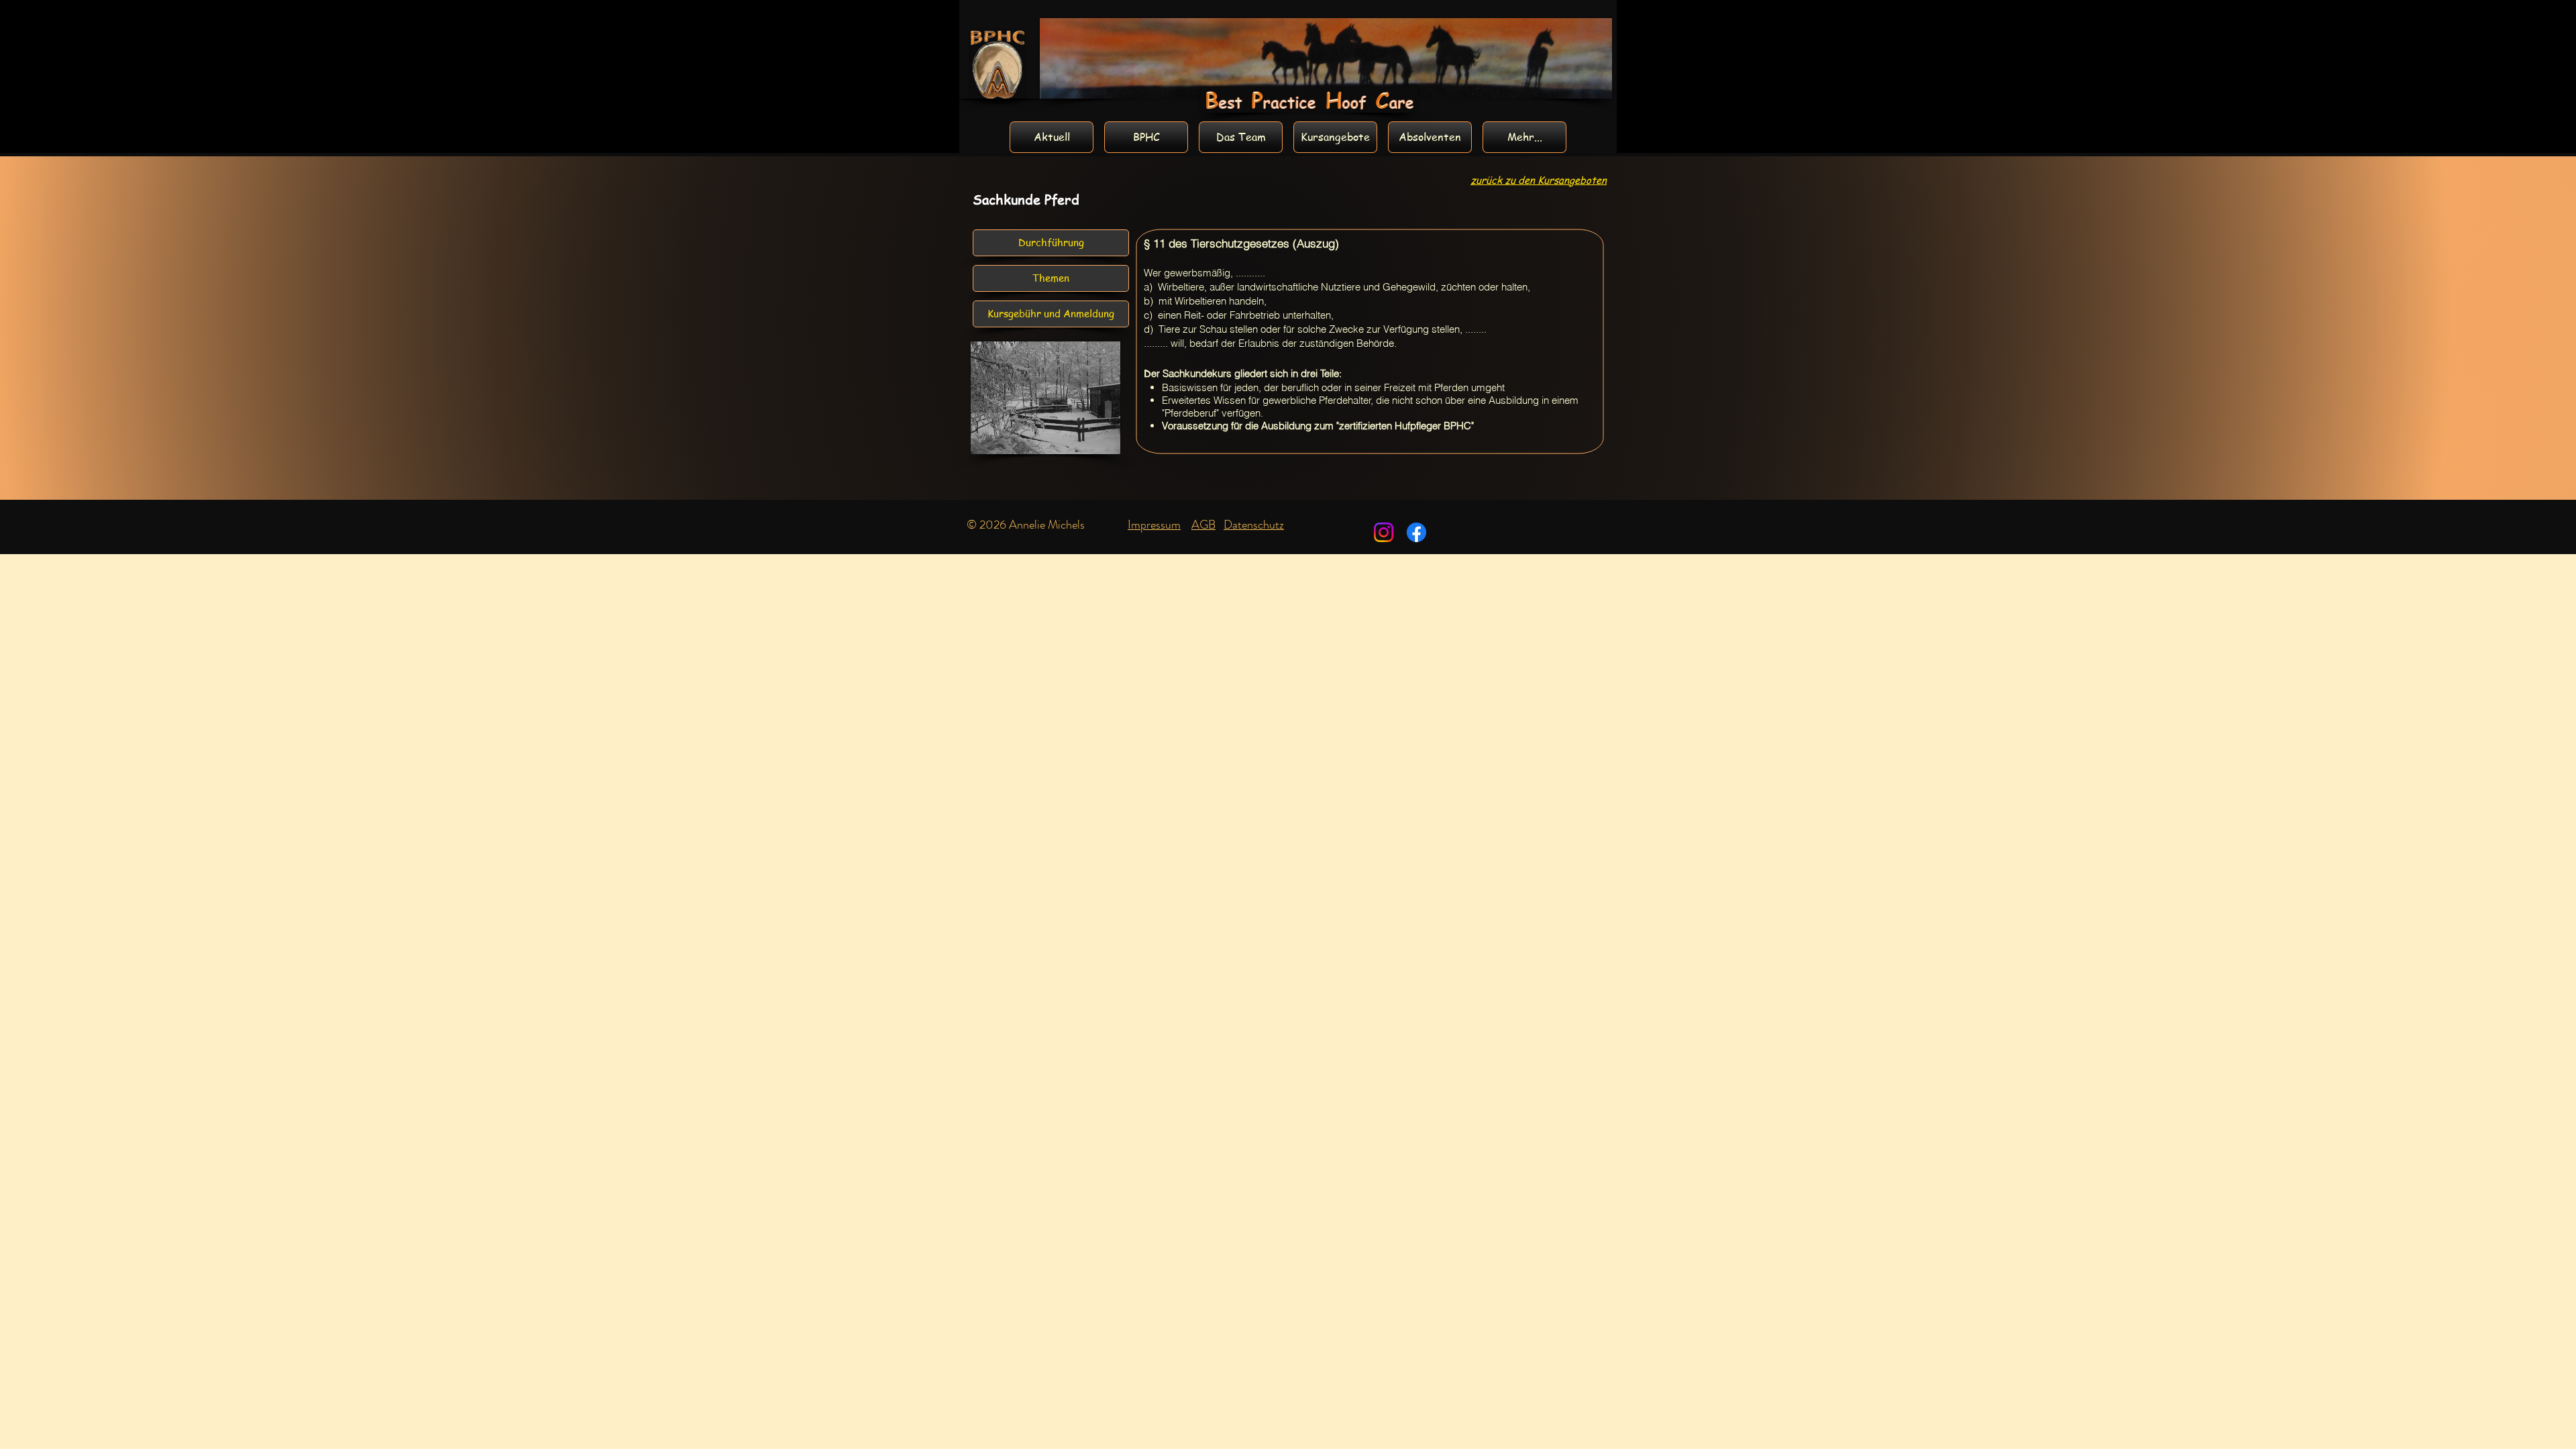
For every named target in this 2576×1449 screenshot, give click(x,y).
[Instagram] (1384, 532)
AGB (1203, 525)
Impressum (1154, 525)
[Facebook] (1416, 532)
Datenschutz (1254, 525)
